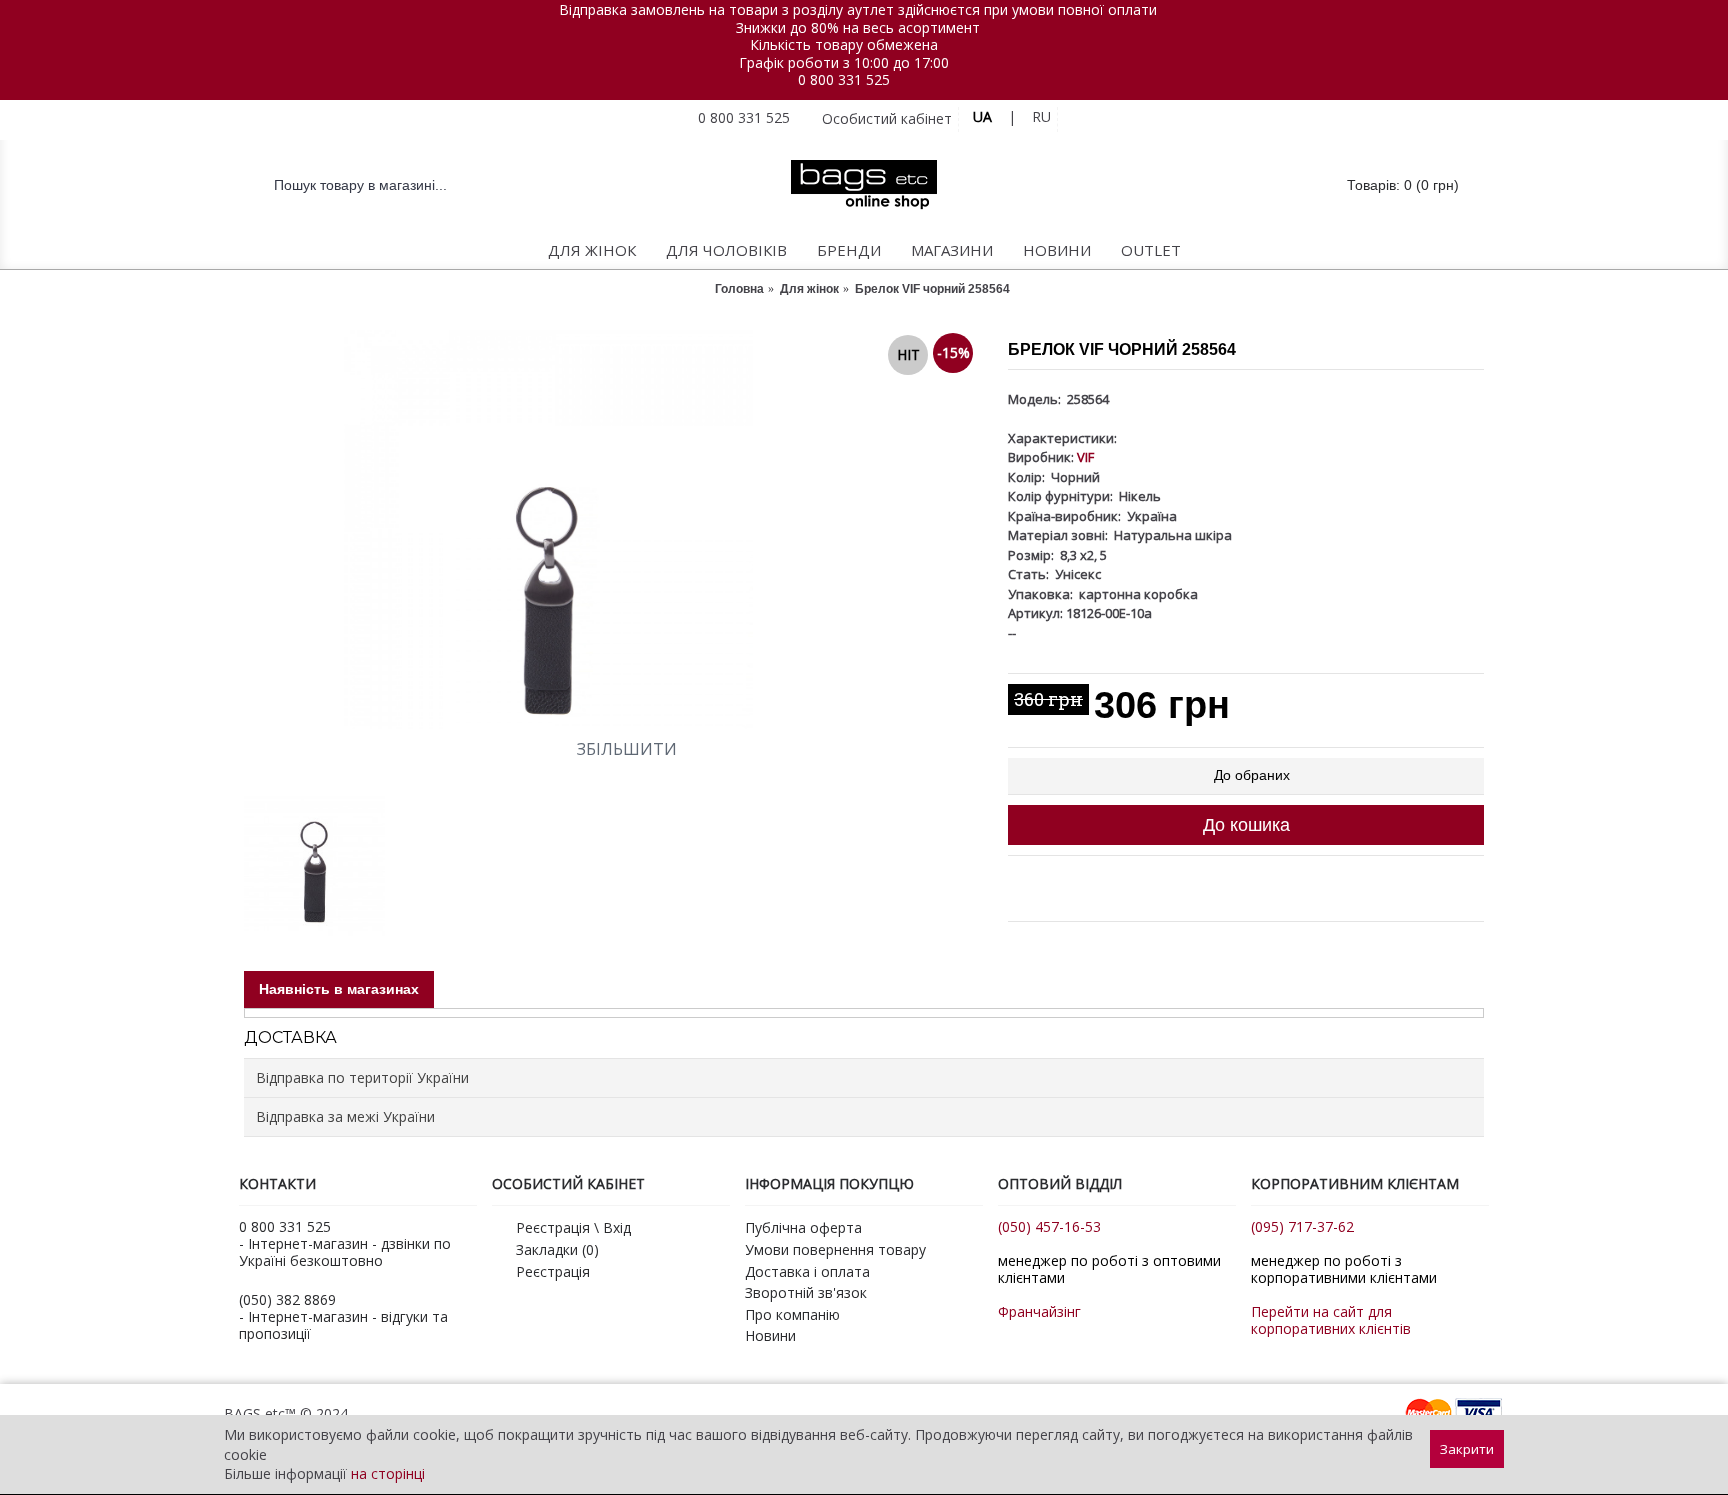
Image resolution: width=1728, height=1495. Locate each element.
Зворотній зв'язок (806, 1292)
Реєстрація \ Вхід (573, 1227)
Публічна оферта (803, 1227)
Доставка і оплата (807, 1271)
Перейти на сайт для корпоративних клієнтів (1331, 1320)
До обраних (1252, 775)
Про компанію (792, 1314)
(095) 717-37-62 (1302, 1226)
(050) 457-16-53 (1049, 1226)
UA (982, 116)
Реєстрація (553, 1271)
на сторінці (388, 1473)
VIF (1085, 457)
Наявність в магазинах (339, 989)
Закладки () (557, 1249)
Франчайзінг (1039, 1311)
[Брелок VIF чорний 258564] (616, 529)
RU (1041, 116)
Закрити (1467, 1449)
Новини (770, 1335)
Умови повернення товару (835, 1249)
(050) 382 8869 (287, 1299)
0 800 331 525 (844, 79)
